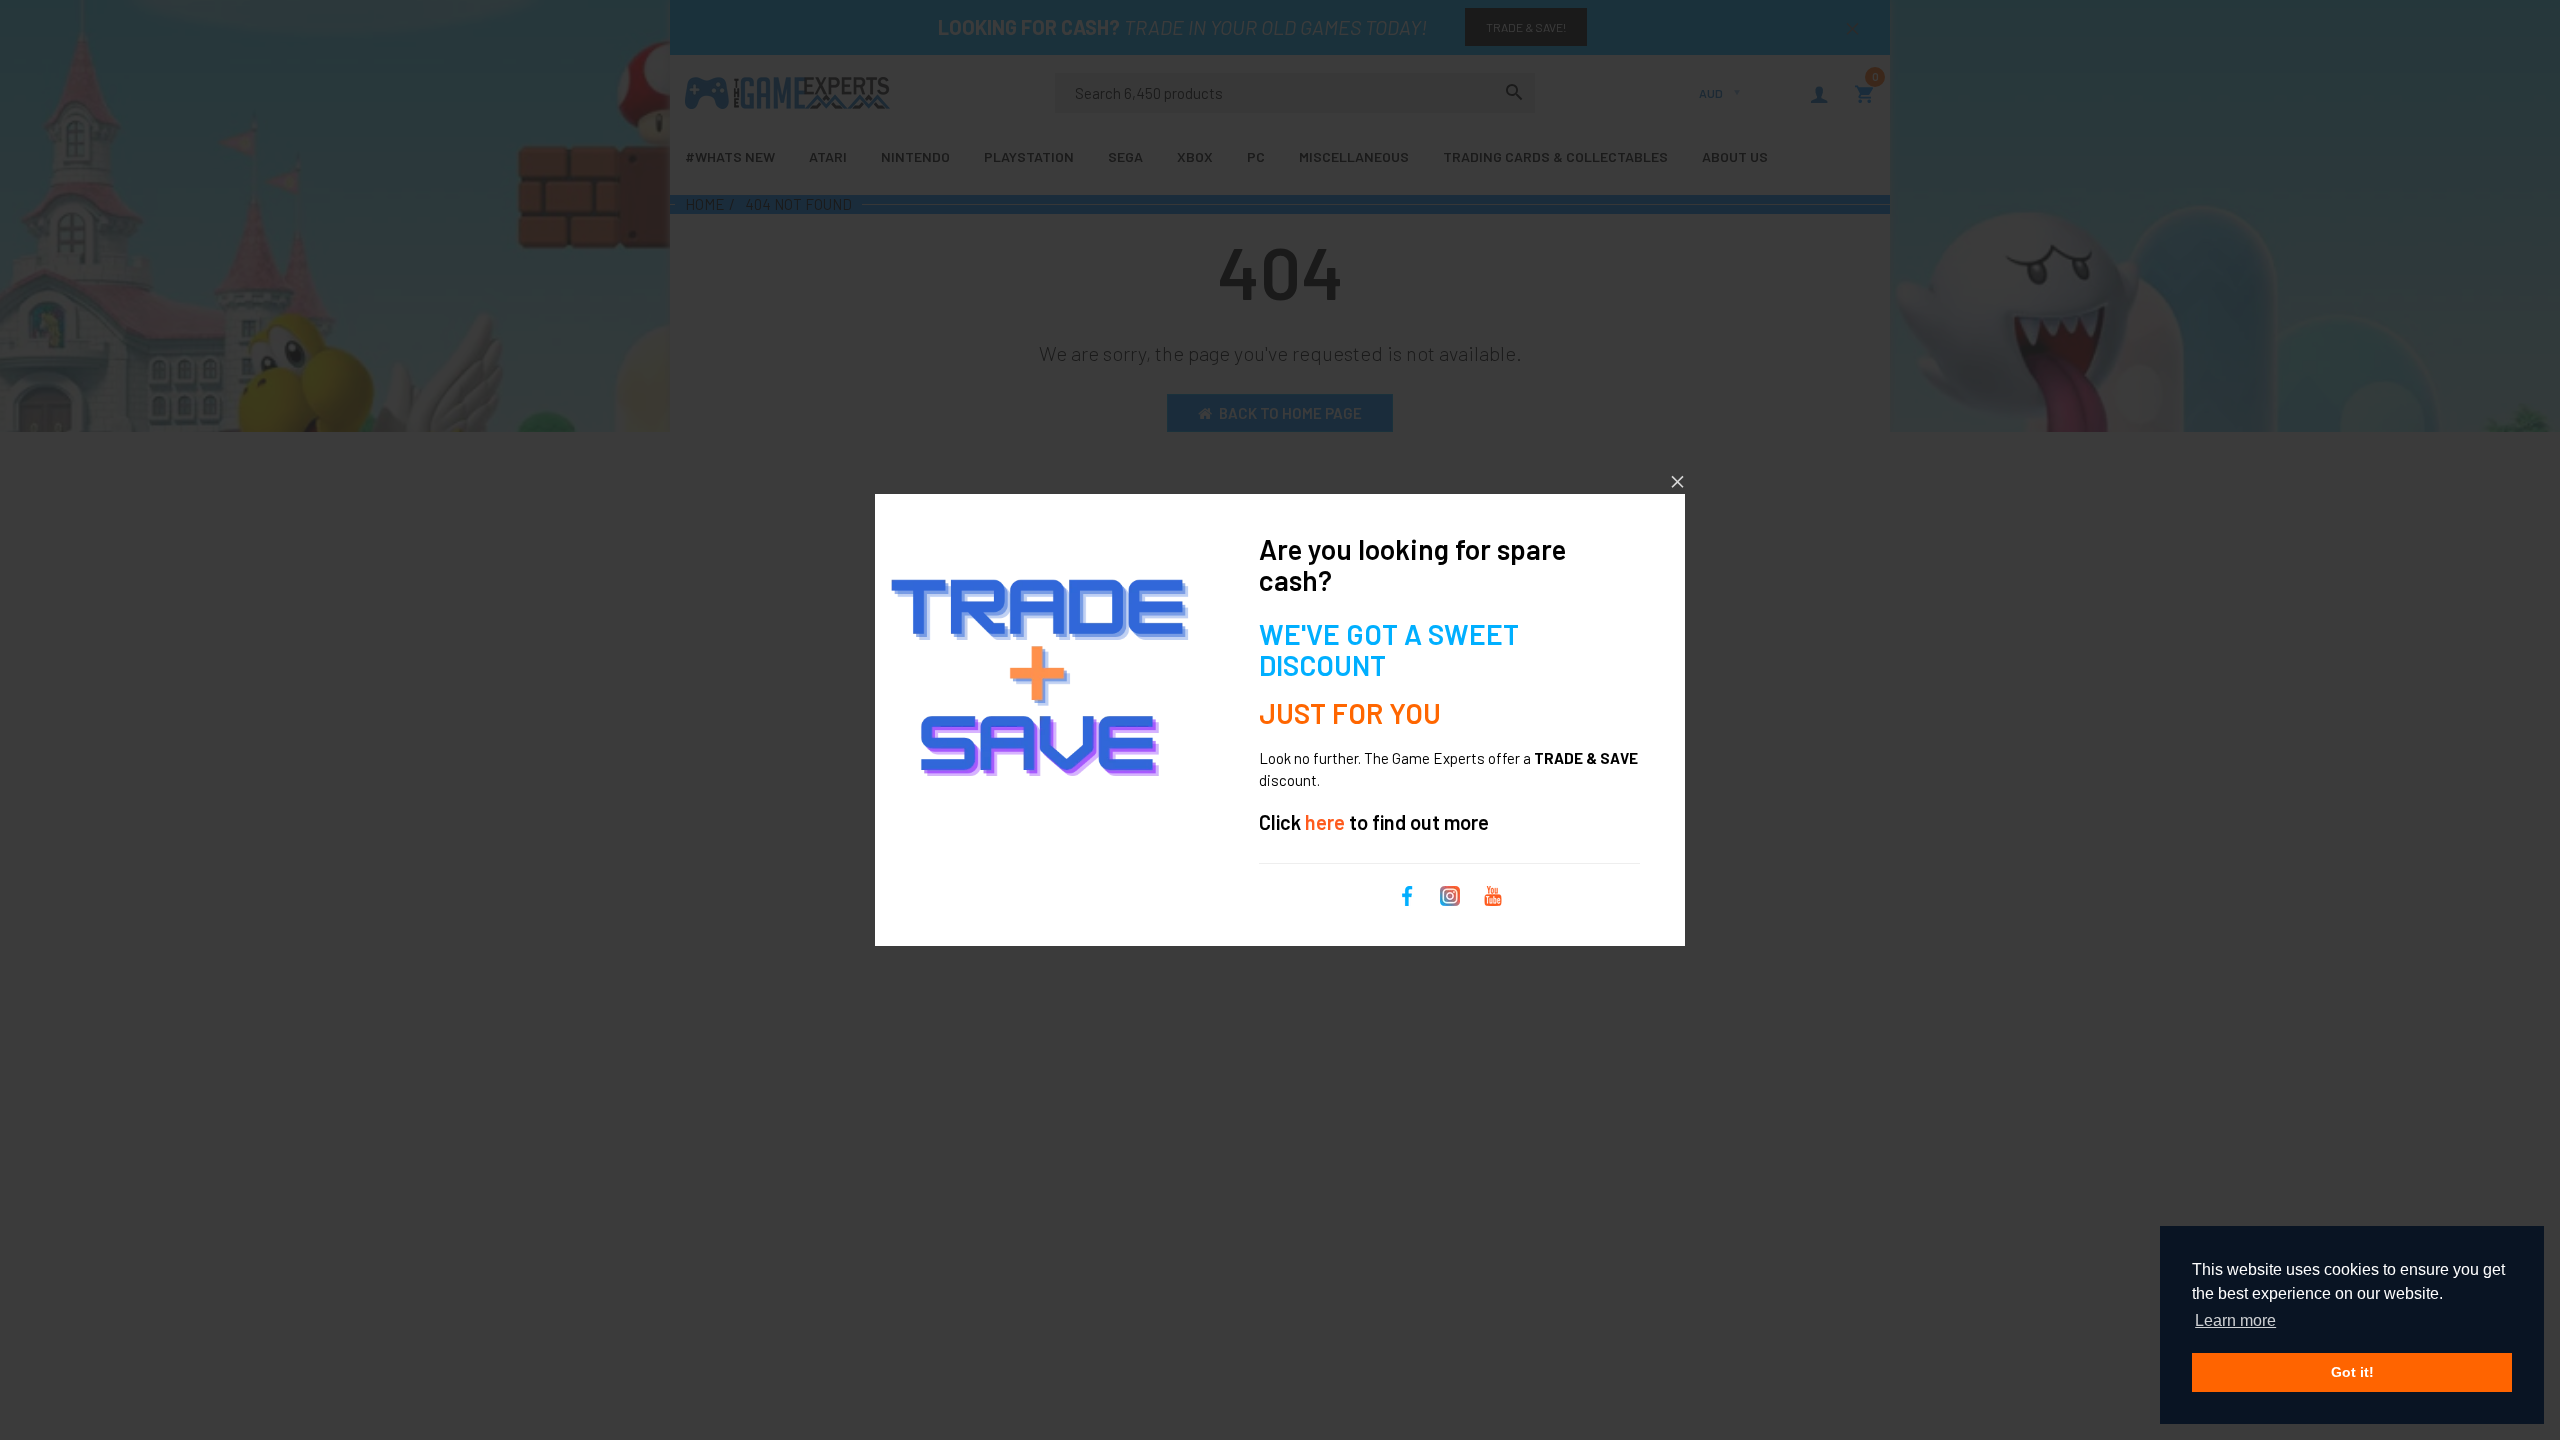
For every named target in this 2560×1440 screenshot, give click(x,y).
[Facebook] (1407, 893)
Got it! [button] (2352, 1372)
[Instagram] (1450, 893)
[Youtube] (1493, 893)
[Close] (1677, 481)
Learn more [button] (2235, 1320)
